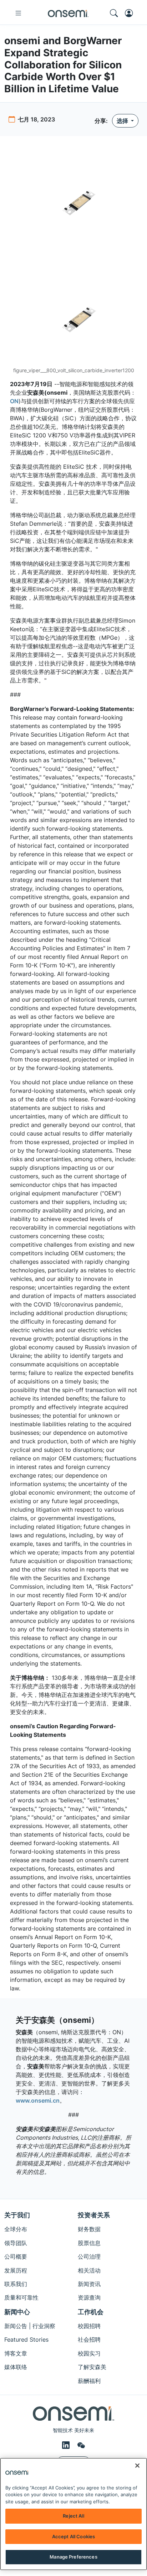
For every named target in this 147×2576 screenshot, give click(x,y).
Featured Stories (26, 2339)
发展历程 (16, 2270)
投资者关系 (94, 2215)
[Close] (137, 2466)
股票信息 (89, 2243)
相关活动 (89, 2270)
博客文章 (16, 2353)
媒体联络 (16, 2367)
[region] (73, 2514)
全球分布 (16, 2229)
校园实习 (89, 2353)
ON (14, 401)
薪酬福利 (89, 2381)
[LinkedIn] (67, 2445)
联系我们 (16, 2284)
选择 (123, 121)
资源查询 (89, 2297)
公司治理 (89, 2256)
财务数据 (89, 2229)
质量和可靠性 (21, 2297)
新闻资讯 (89, 2284)
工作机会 (91, 2312)
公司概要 (16, 2256)
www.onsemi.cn (38, 2100)
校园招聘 (89, 2326)
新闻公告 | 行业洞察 (30, 2326)
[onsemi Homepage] (68, 13)
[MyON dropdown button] (131, 13)
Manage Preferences (73, 2557)
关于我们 (17, 2215)
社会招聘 (89, 2339)
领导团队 (16, 2243)
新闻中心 (17, 2312)
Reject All (73, 2516)
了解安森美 (92, 2367)
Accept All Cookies (73, 2536)
